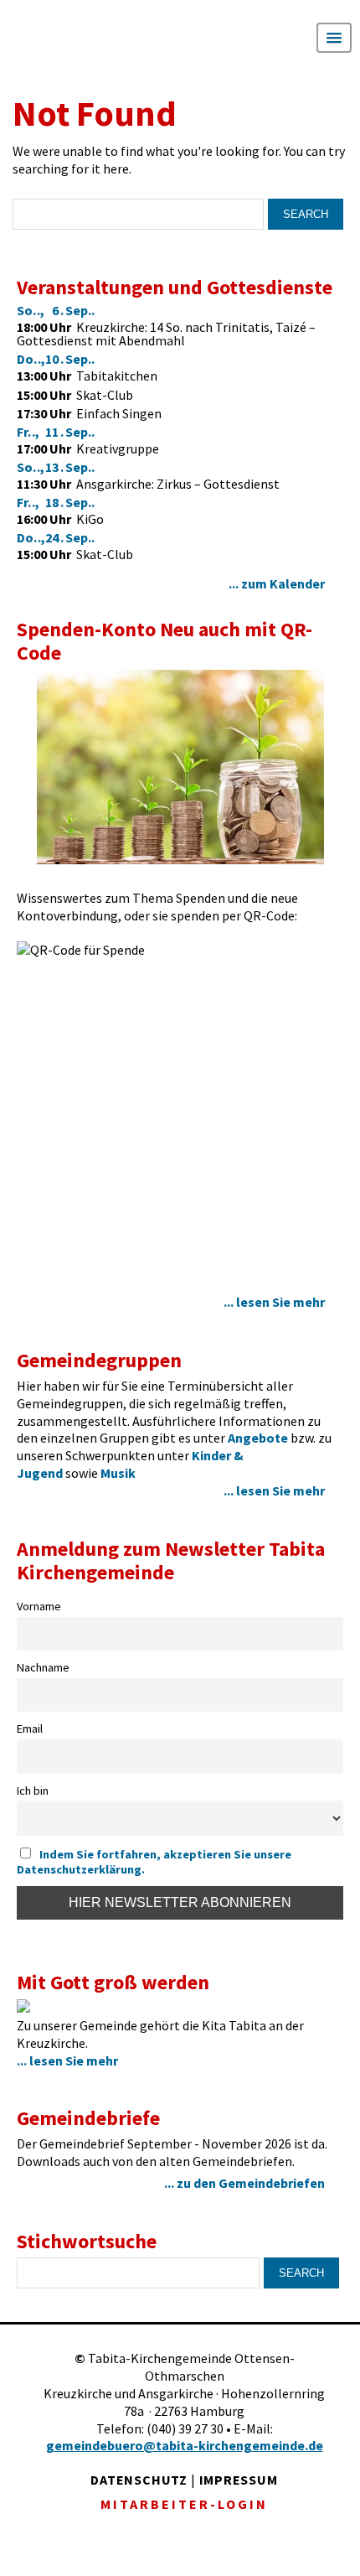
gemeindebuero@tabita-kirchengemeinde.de (185, 2445)
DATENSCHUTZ (139, 2480)
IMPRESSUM (239, 2480)
